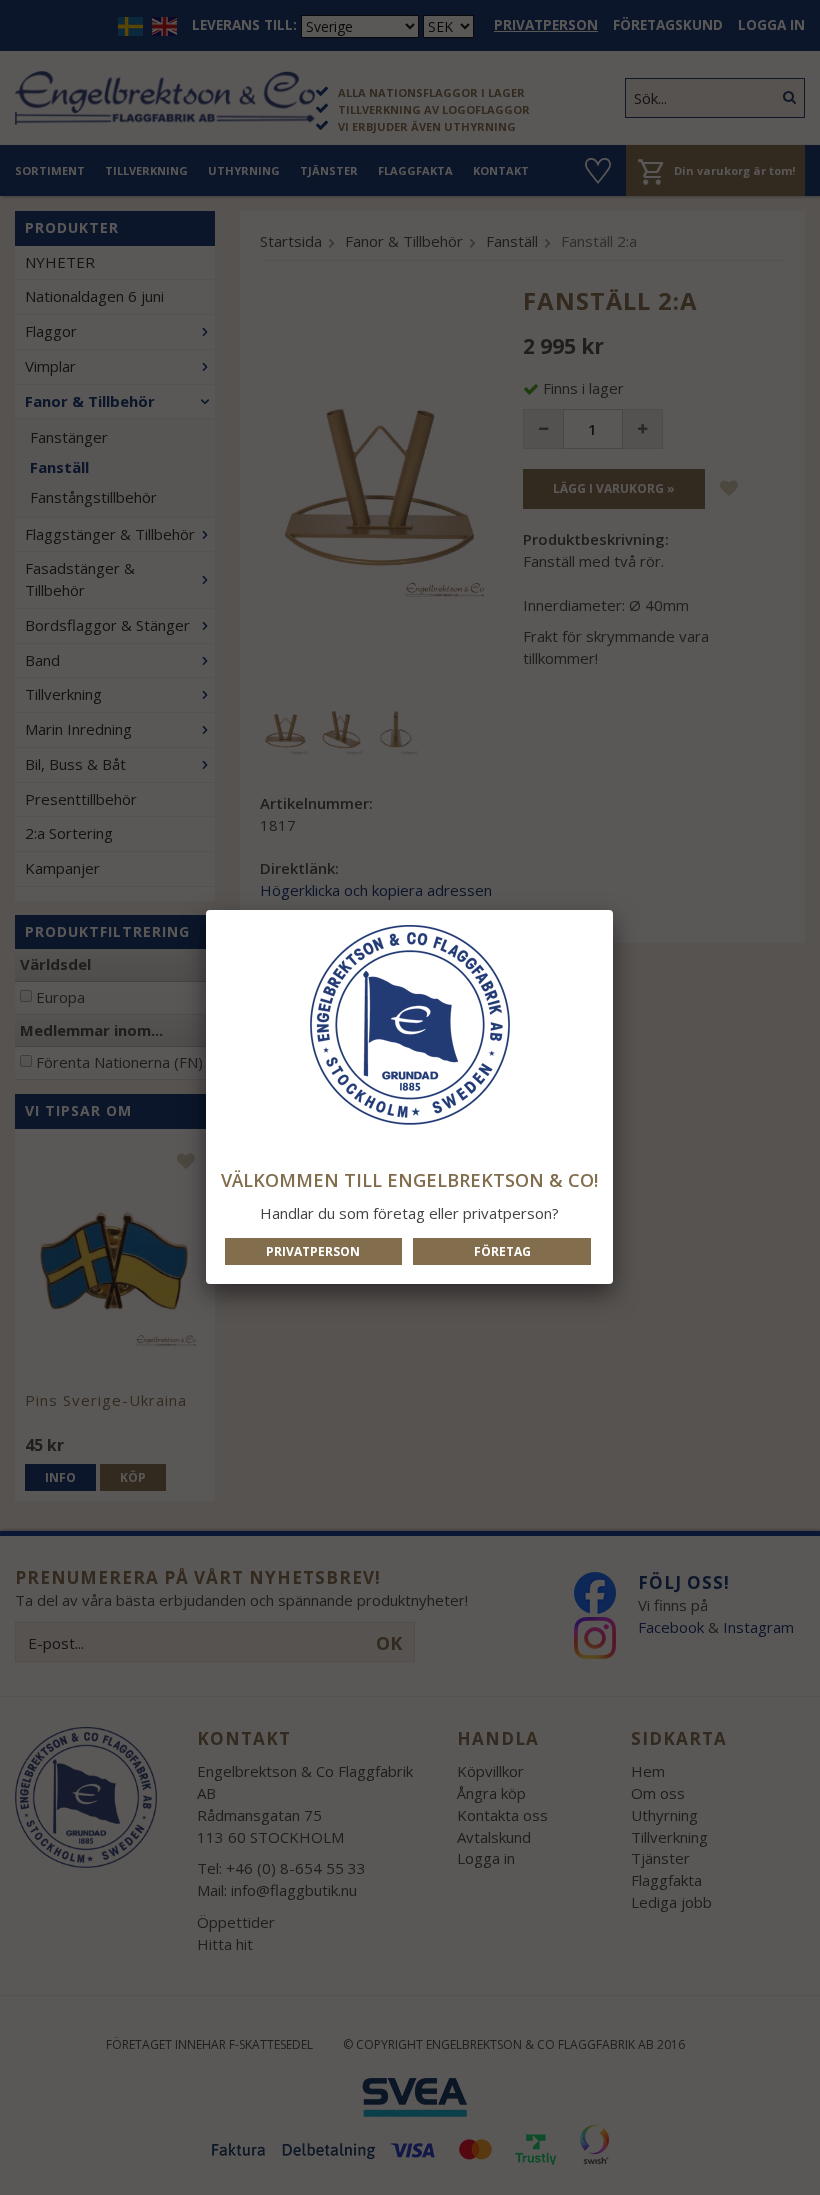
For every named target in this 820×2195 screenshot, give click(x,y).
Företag (502, 1251)
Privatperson (313, 1251)
